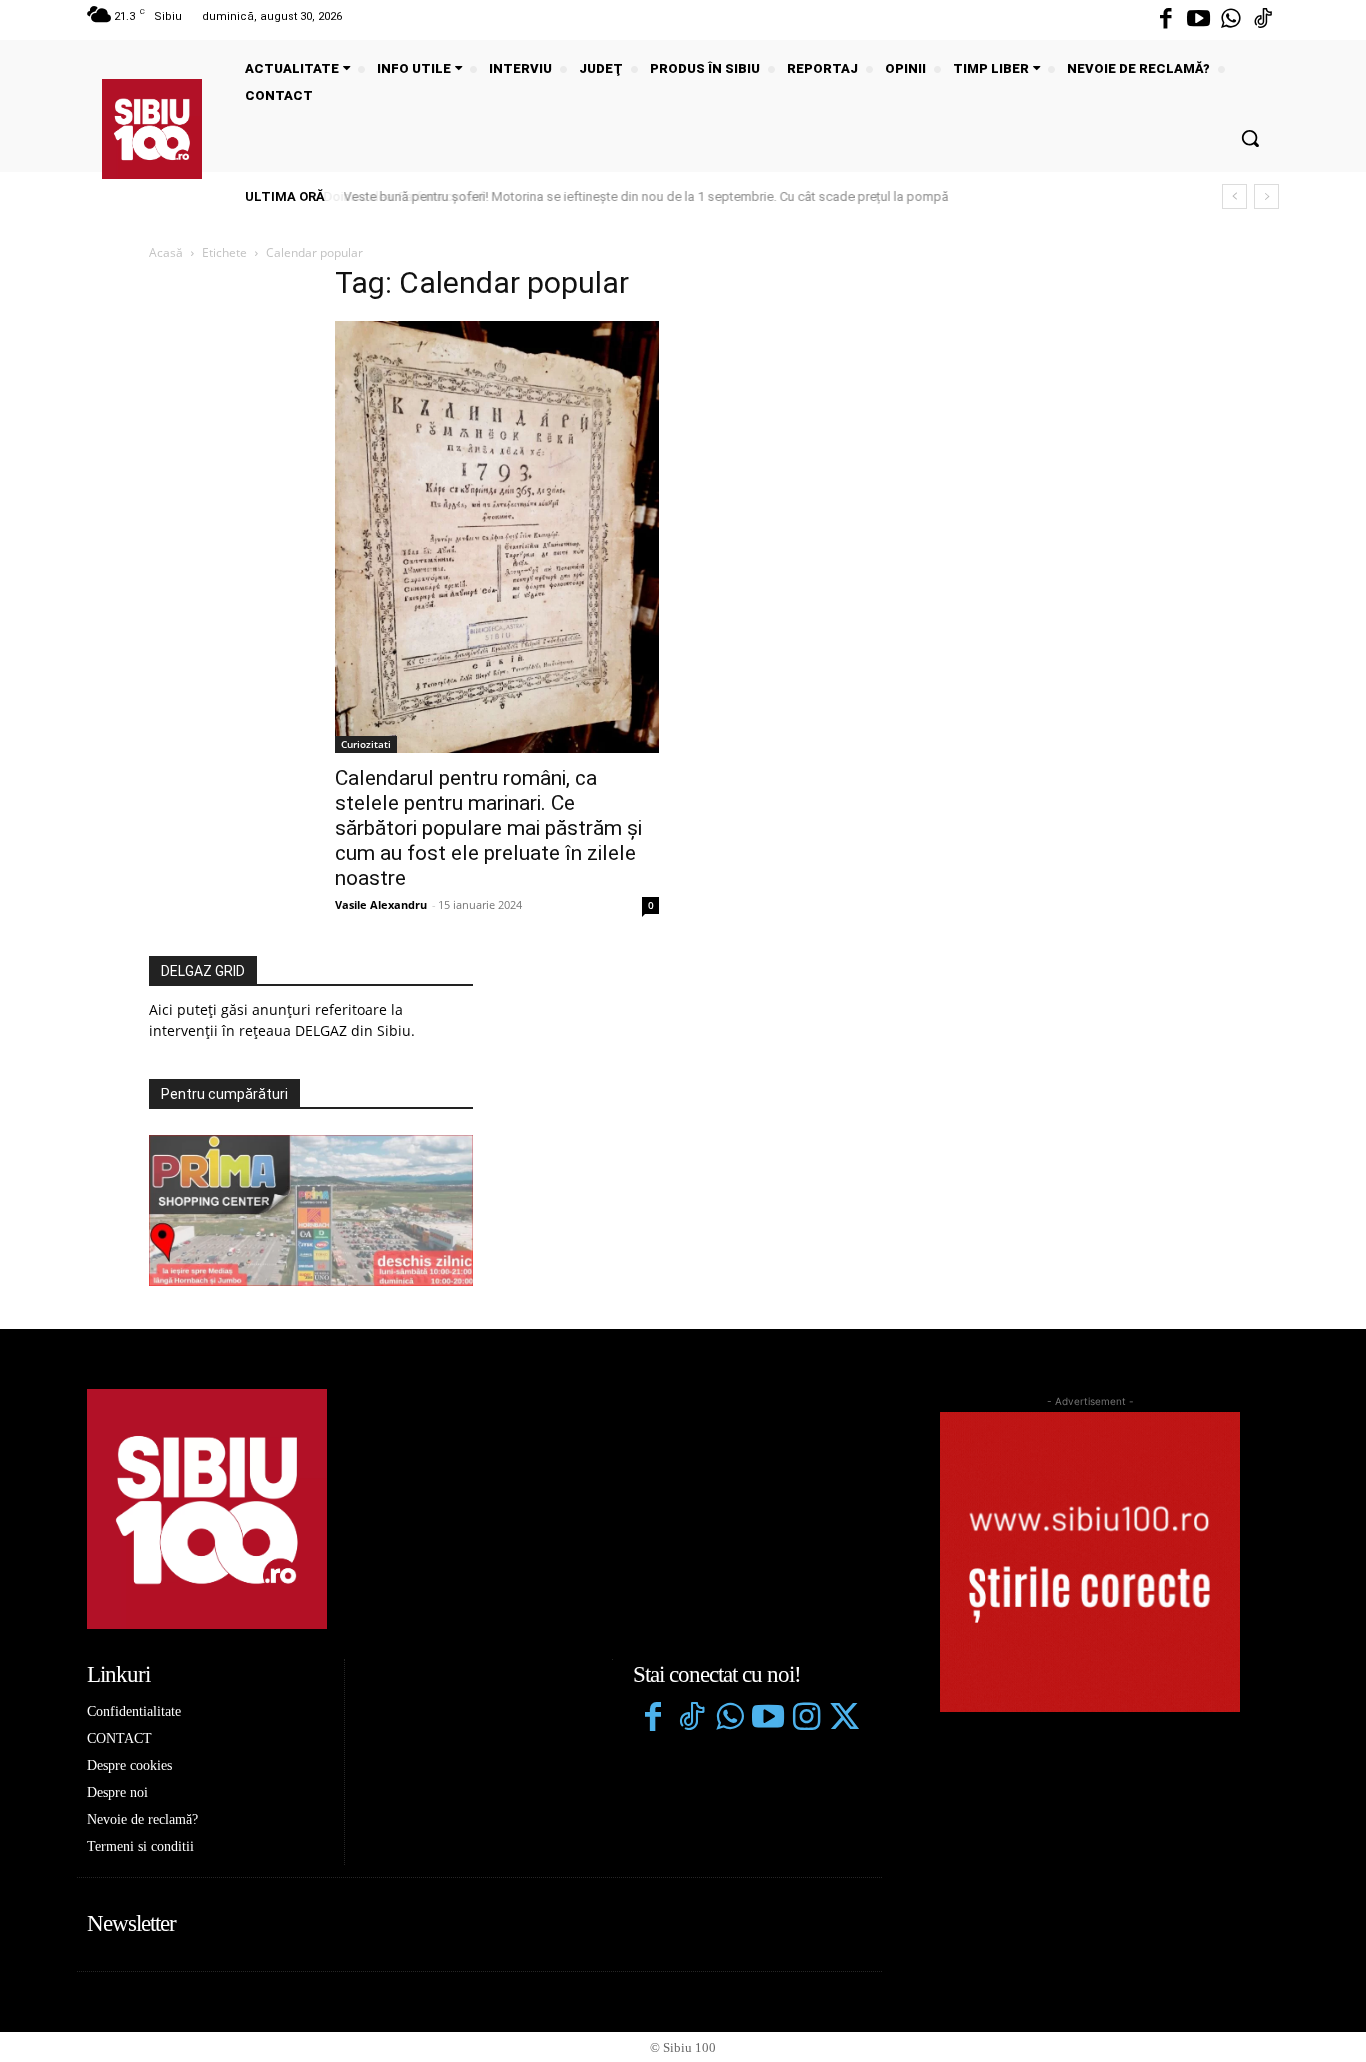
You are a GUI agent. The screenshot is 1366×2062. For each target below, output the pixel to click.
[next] (1266, 196)
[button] (1250, 138)
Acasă (166, 252)
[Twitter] (844, 1719)
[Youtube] (1198, 20)
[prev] (1234, 196)
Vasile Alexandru (381, 904)
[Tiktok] (1263, 20)
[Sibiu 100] (152, 129)
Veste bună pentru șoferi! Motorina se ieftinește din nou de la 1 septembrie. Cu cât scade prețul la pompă (642, 196)
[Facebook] (1166, 20)
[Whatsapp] (1231, 20)
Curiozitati (366, 744)
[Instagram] (806, 1719)
